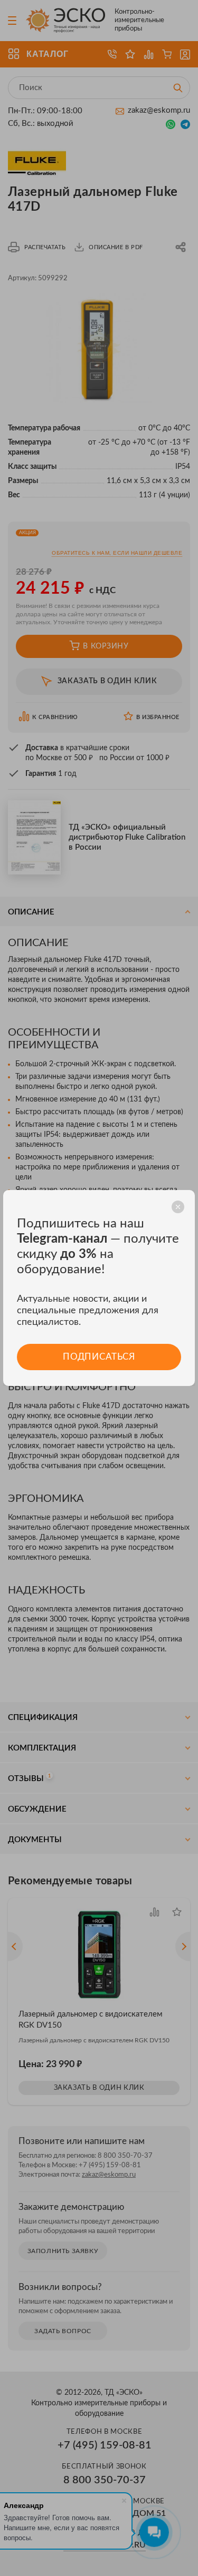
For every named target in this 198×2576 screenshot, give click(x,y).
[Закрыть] (178, 1207)
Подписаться (99, 1357)
